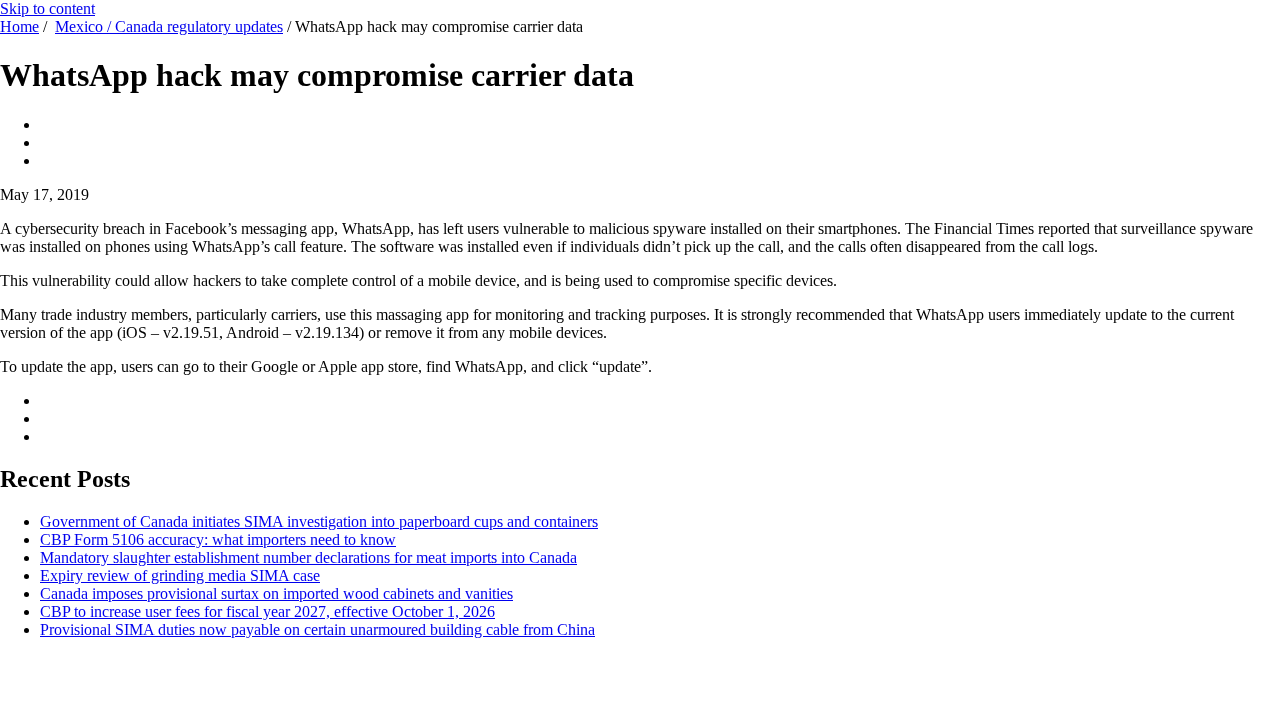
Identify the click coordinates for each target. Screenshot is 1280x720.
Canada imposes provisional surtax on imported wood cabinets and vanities (276, 593)
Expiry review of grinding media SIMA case (180, 575)
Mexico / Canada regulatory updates (169, 26)
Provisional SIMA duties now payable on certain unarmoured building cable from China (317, 629)
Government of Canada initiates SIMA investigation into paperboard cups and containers (319, 521)
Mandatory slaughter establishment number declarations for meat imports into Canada (308, 557)
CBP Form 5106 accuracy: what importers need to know (218, 539)
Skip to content (47, 8)
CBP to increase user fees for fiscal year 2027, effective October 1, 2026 (267, 611)
